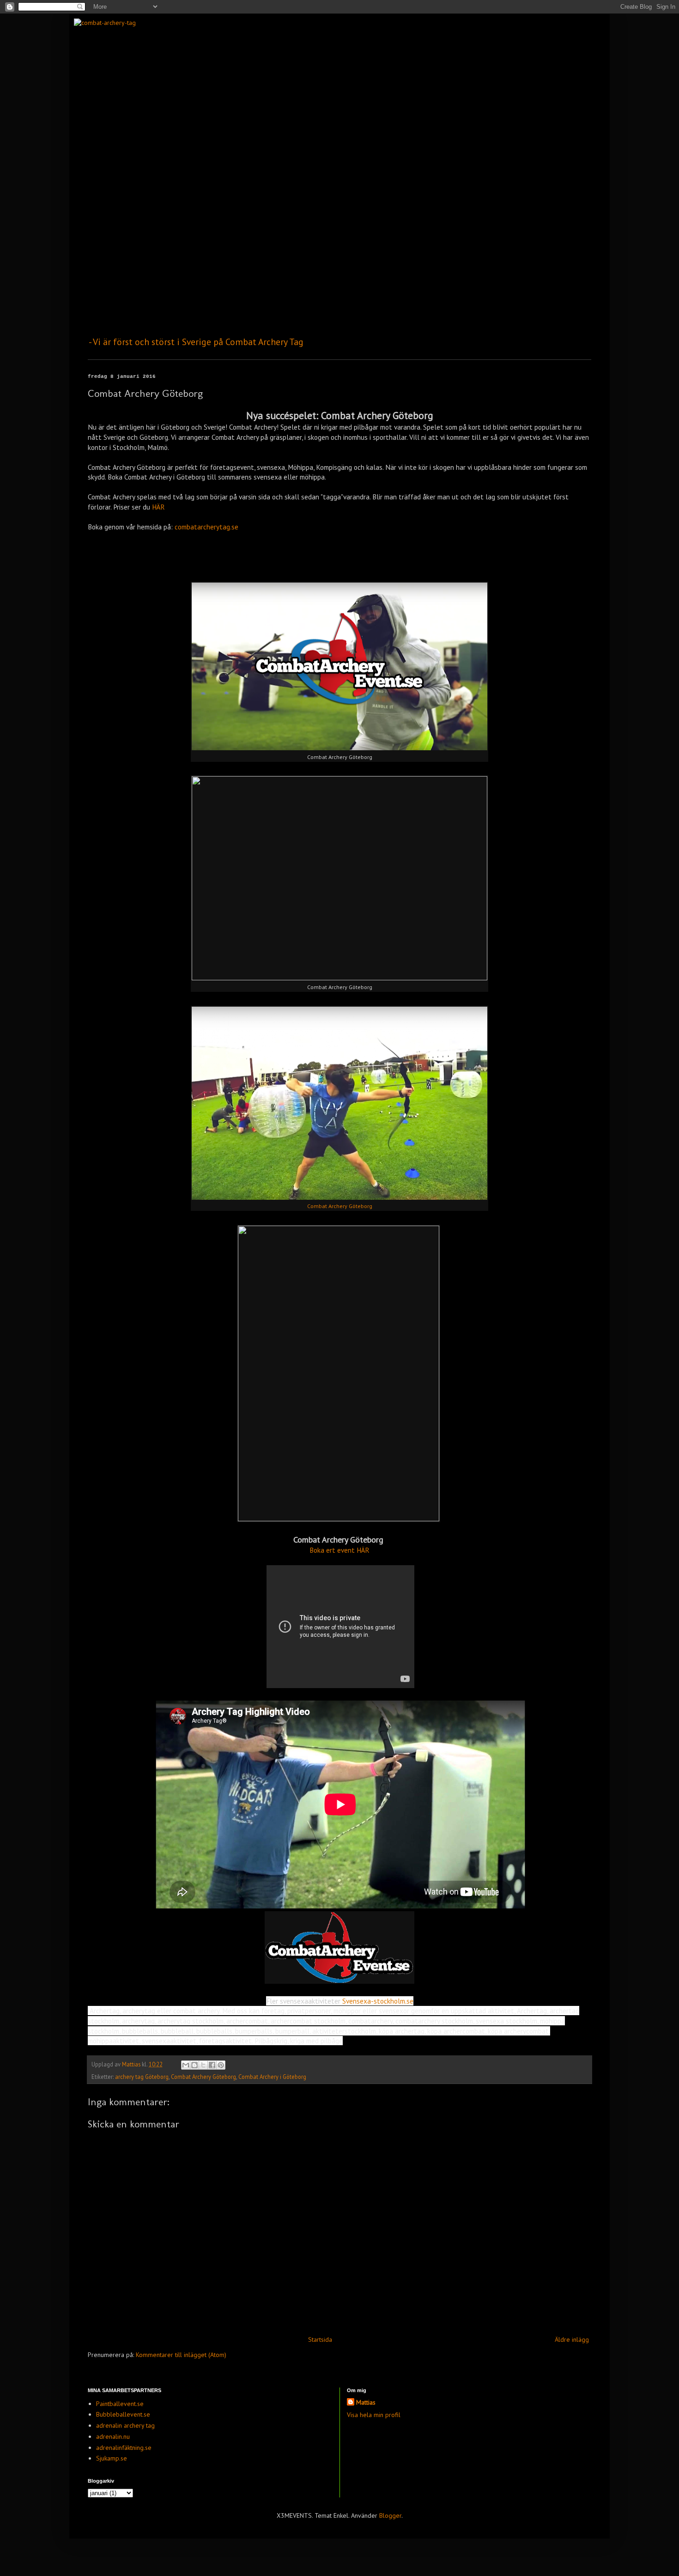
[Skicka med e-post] (186, 2065)
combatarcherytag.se (206, 527)
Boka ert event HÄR (339, 1550)
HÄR (158, 507)
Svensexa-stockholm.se (378, 2001)
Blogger (390, 2515)
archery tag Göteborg (142, 2077)
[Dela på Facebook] (212, 2065)
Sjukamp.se (112, 2458)
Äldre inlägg (572, 2339)
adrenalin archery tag (125, 2425)
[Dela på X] (203, 2065)
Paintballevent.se (120, 2404)
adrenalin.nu (113, 2436)
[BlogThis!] (194, 2065)
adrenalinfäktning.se (124, 2448)
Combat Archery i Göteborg (272, 2077)
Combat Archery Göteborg (340, 1206)
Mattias (366, 2402)
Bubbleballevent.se (123, 2414)
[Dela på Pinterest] (221, 2065)
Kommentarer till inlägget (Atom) (181, 2355)
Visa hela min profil (374, 2415)
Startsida (320, 2339)
